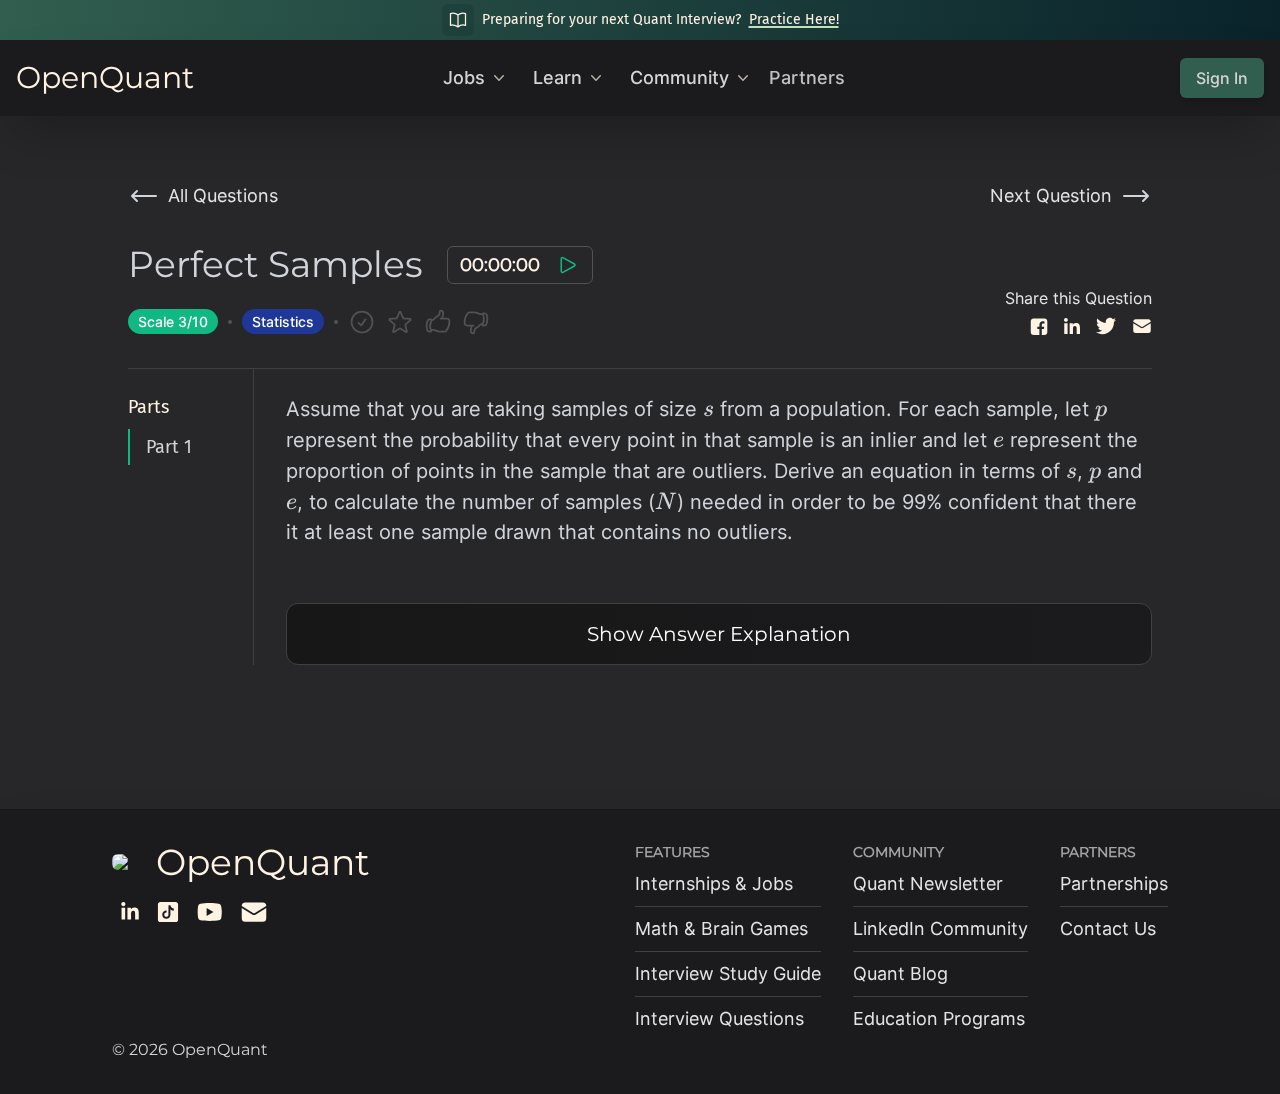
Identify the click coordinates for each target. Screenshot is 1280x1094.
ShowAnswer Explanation (719, 634)
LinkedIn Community (940, 928)
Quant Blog (900, 973)
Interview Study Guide (728, 973)
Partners (807, 77)
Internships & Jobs (714, 883)
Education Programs (939, 1018)
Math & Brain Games (721, 928)
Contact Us (1108, 928)
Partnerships (1114, 883)
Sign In (1222, 78)
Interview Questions (719, 1018)
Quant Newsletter (928, 883)
